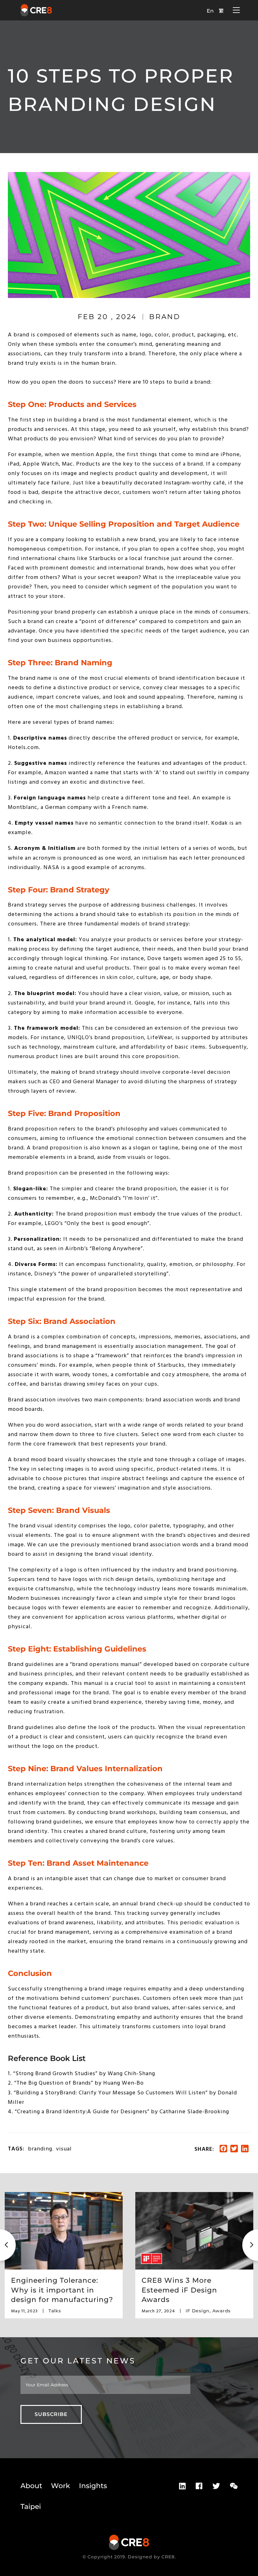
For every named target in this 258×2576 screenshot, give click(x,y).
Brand (165, 317)
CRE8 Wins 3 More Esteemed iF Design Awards (179, 2290)
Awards (222, 2311)
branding (40, 2149)
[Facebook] (199, 2486)
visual (64, 2149)
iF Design (198, 2311)
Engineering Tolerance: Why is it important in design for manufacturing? (62, 2290)
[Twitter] (216, 2486)
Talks (55, 2311)
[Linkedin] (182, 2486)
